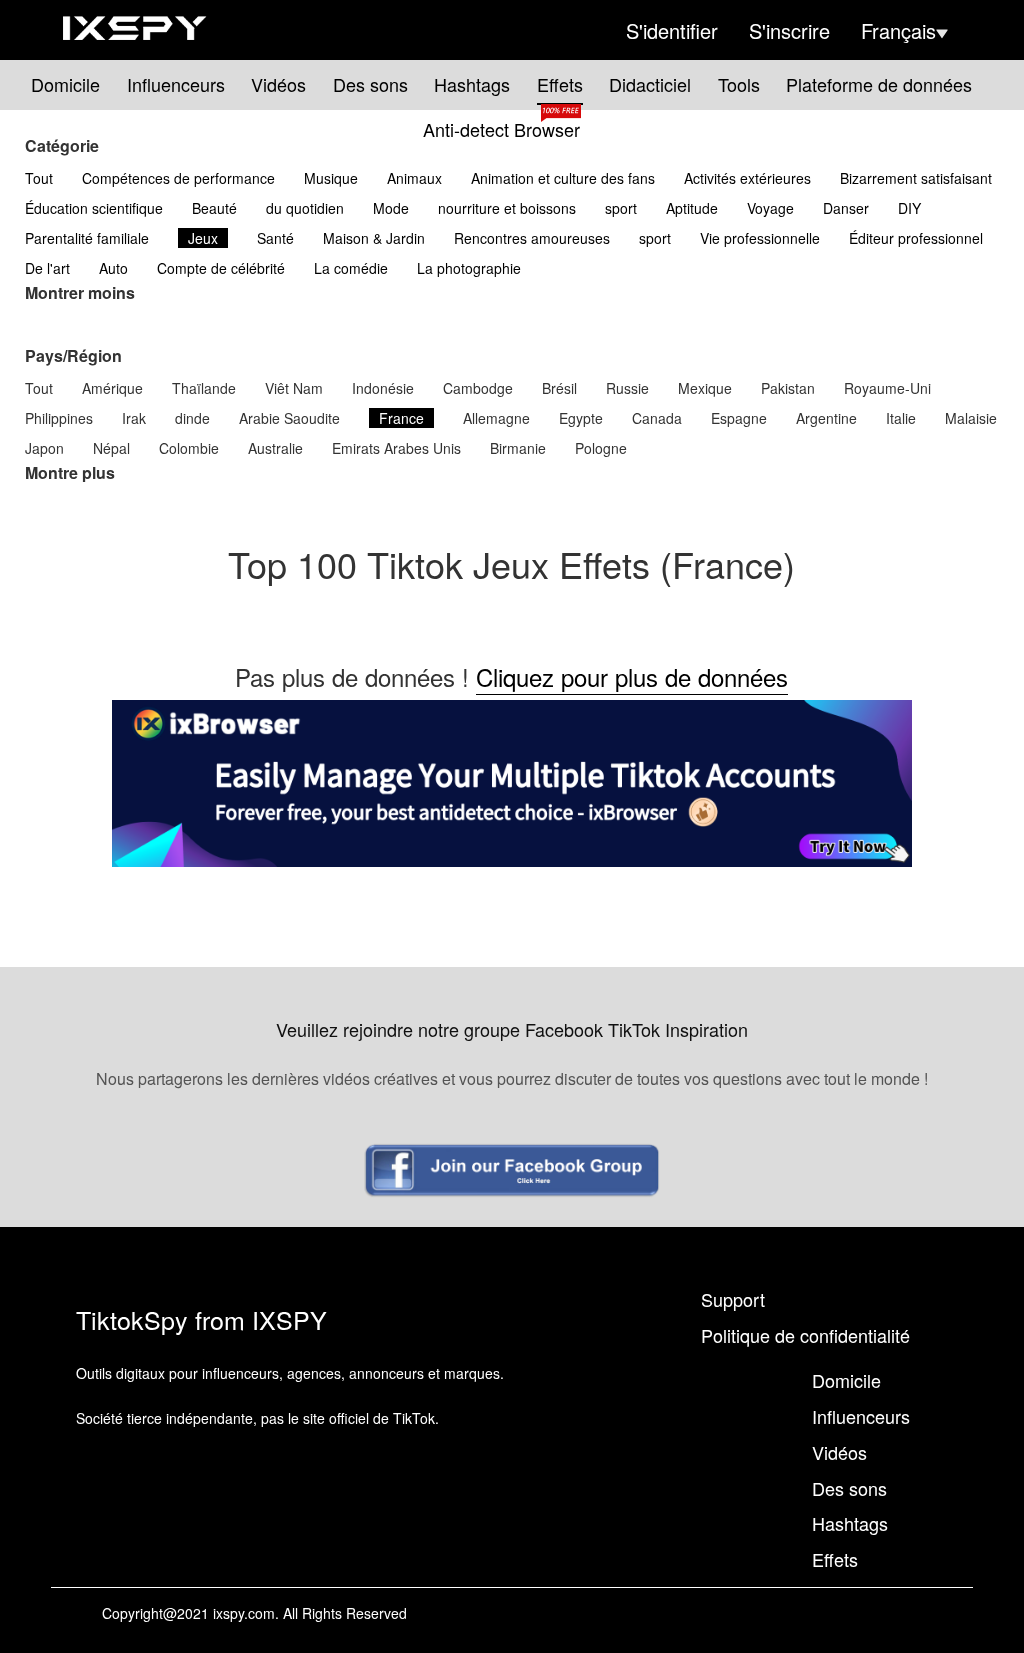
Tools (739, 84)
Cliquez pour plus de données (632, 676)
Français (898, 31)
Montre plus (70, 473)
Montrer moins (80, 293)
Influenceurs (176, 84)
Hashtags (472, 84)
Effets (560, 84)
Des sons (370, 84)
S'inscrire (789, 31)
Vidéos (278, 84)
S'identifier (672, 31)
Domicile (65, 84)
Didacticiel (650, 84)
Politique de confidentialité (805, 1335)
